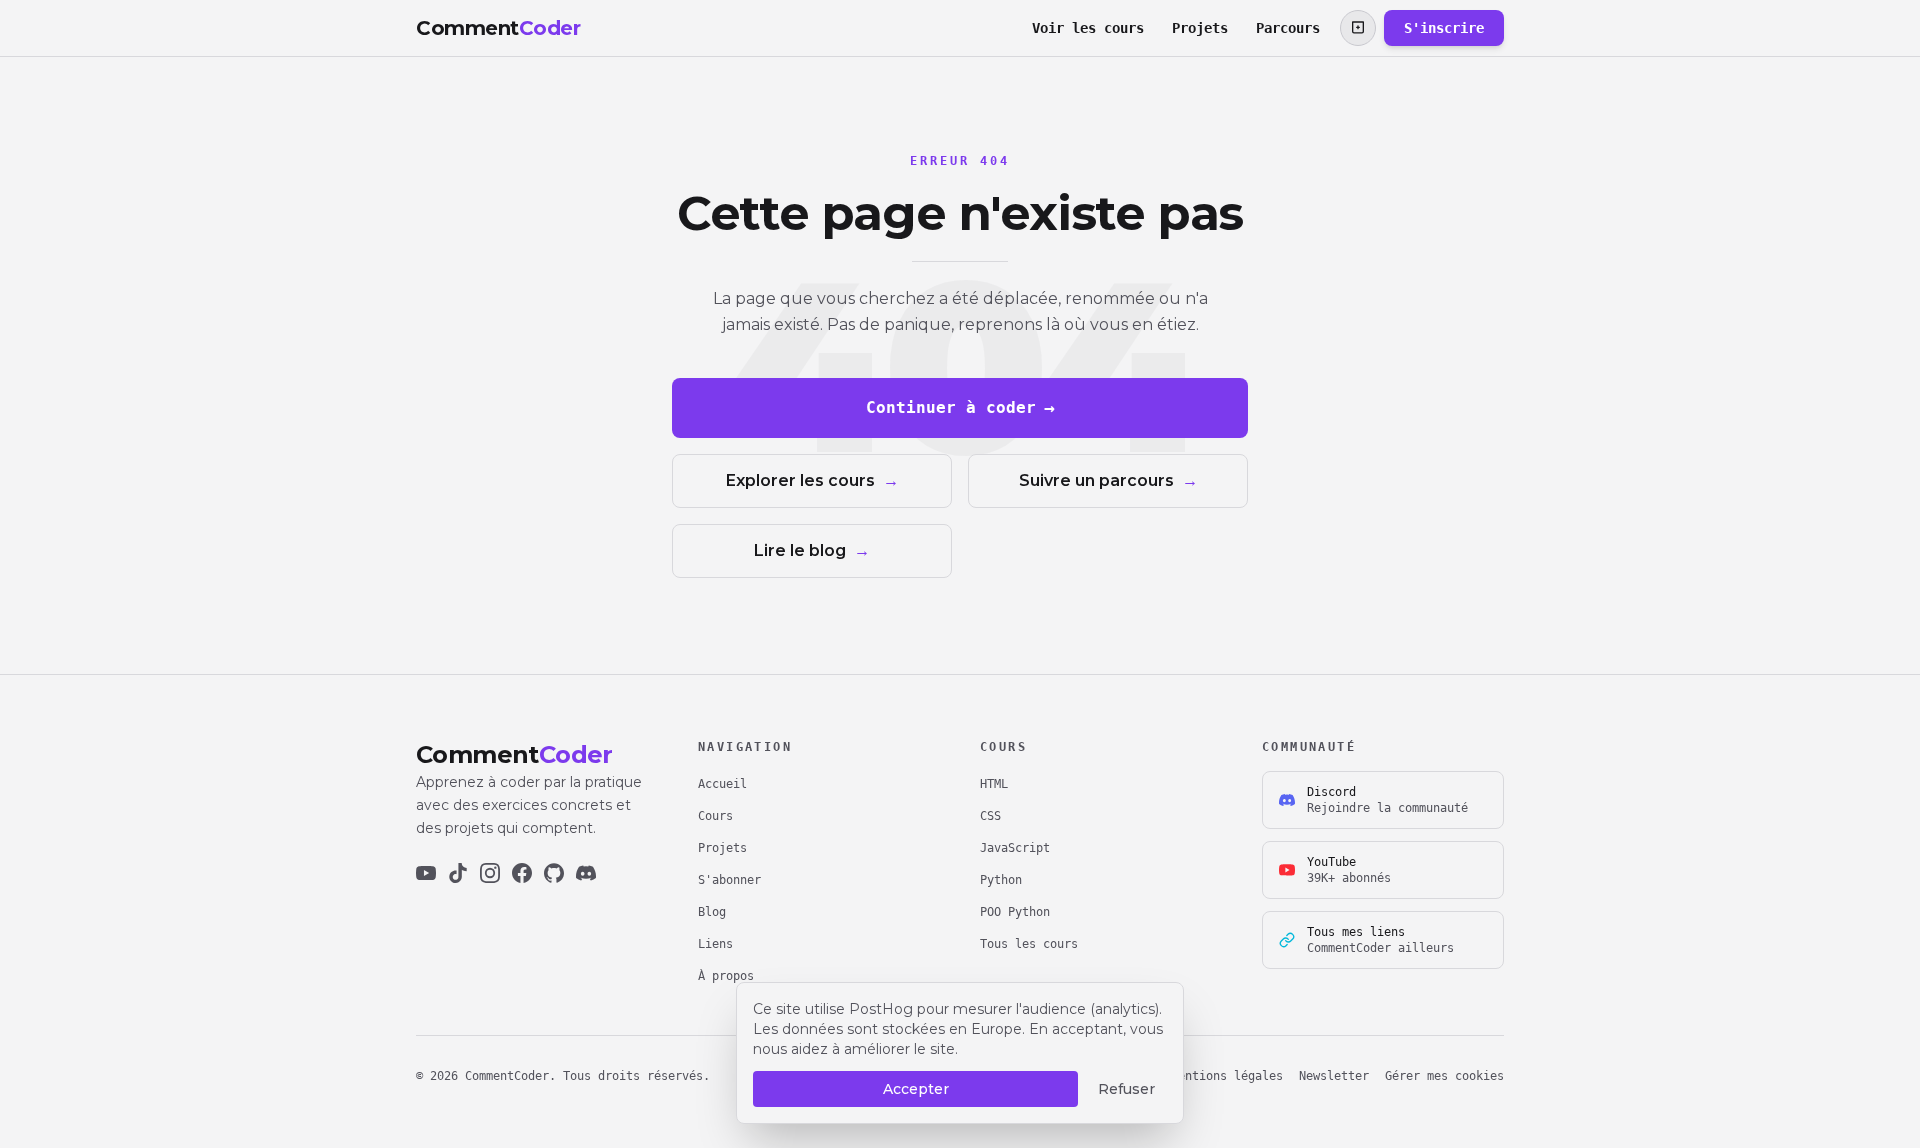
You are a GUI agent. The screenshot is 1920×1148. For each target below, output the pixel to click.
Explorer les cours (812, 480)
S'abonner (729, 880)
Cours (715, 816)
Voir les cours (1088, 28)
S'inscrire (1444, 28)
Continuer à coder (960, 407)
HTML (994, 784)
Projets (1200, 28)
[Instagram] (490, 873)
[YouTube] (426, 873)
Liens (715, 944)
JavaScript (1015, 848)
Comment (498, 28)
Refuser (1126, 1089)
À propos (726, 976)
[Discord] (586, 873)
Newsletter (1334, 1076)
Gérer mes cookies (1444, 1076)
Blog (712, 912)
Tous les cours (1029, 944)
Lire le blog (812, 550)
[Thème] (1358, 28)
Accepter (916, 1089)
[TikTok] (458, 873)
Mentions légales (1227, 1076)
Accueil (722, 784)
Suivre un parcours (1108, 480)
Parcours (1288, 28)
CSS (990, 816)
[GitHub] (554, 873)
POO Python (1015, 912)
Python (1001, 880)
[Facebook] (522, 873)
